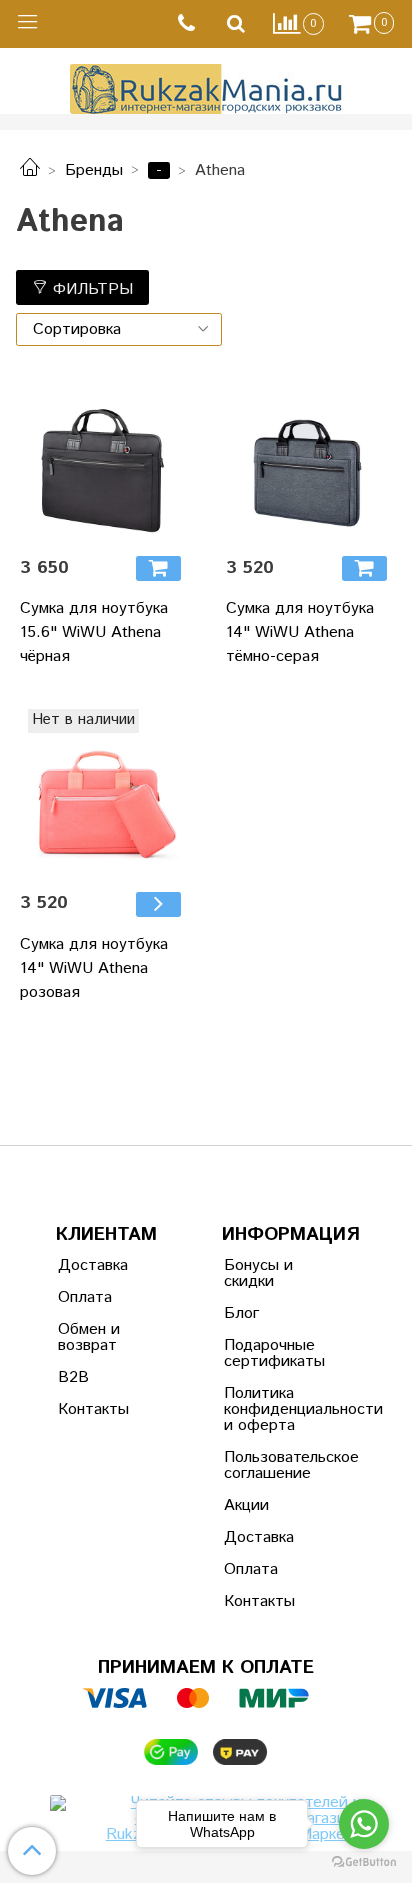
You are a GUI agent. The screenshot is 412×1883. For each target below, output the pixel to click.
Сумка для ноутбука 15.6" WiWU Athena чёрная (94, 632)
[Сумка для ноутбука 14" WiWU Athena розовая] (158, 904)
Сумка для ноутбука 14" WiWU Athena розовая (94, 968)
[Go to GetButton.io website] (364, 1862)
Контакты (93, 1409)
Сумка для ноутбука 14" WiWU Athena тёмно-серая (300, 632)
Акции (246, 1505)
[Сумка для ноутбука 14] (309, 457)
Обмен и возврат (89, 1337)
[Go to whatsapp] (364, 1824)
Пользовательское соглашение (273, 1465)
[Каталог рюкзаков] (30, 170)
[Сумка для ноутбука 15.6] (103, 457)
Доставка (93, 1265)
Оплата (85, 1297)
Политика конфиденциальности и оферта (273, 1409)
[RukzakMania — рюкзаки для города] (206, 86)
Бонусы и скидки (258, 1273)
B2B (73, 1377)
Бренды (94, 170)
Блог (241, 1313)
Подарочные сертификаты (273, 1353)
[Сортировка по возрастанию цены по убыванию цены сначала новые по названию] (119, 329)
